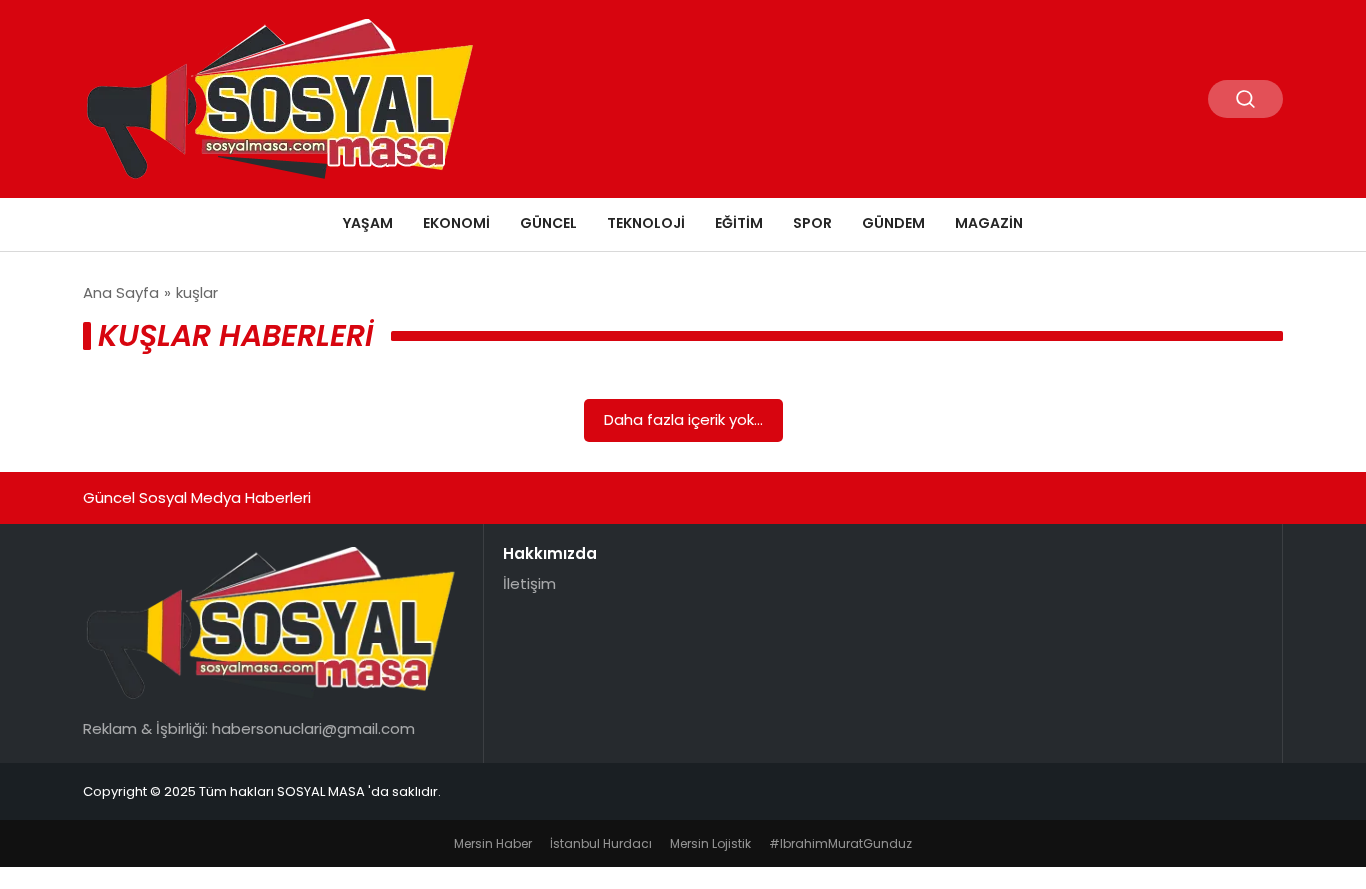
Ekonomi (456, 223)
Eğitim (739, 223)
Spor (812, 223)
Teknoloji (646, 223)
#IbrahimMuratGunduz (840, 843)
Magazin (989, 223)
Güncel (548, 223)
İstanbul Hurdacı (601, 843)
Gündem (893, 223)
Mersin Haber (493, 843)
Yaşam (368, 223)
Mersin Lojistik (710, 843)
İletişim (529, 583)
